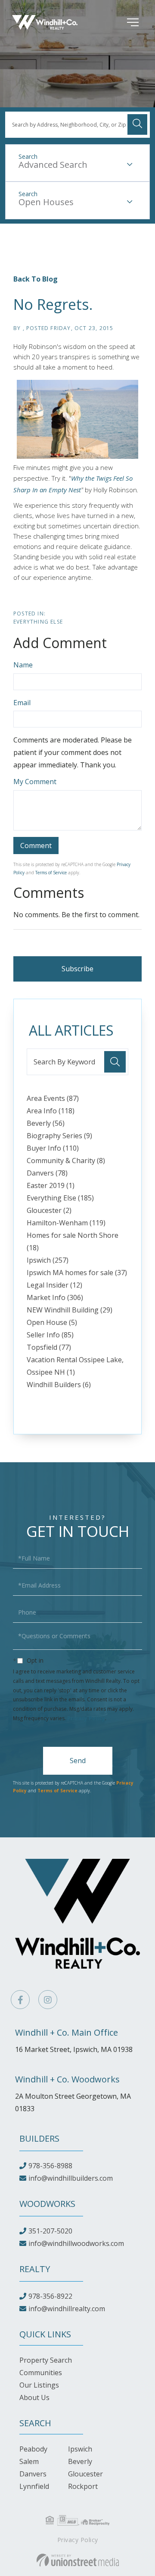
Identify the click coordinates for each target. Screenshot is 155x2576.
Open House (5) (52, 1322)
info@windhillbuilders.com (71, 2178)
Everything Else (38, 622)
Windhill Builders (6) (59, 1385)
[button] (137, 124)
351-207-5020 (50, 2231)
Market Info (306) (55, 1297)
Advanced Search (53, 165)
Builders (39, 2138)
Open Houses (46, 202)
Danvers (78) (47, 1173)
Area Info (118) (51, 1111)
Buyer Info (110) (53, 1148)
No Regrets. (53, 304)
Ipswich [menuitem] (80, 2449)
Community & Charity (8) (66, 1161)
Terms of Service (51, 873)
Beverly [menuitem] (80, 2461)
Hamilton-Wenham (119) (66, 1223)
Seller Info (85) (50, 1335)
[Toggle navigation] (120, 22)
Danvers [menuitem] (33, 2474)
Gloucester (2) (49, 1210)
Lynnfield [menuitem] (34, 2486)
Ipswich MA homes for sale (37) (77, 1273)
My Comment (35, 782)
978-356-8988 (50, 2166)
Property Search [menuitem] (46, 2360)
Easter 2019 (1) (51, 1185)
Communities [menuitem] (41, 2373)
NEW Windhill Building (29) (70, 1310)
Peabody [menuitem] (33, 2449)
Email (22, 703)
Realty (35, 2269)
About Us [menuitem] (34, 2397)
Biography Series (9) (59, 1136)
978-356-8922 (50, 2296)
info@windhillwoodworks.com (76, 2243)
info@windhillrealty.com (67, 2309)
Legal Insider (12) (54, 1285)
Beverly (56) (46, 1123)
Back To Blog (36, 279)
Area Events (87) (53, 1098)
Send (78, 1761)
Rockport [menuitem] (83, 2486)
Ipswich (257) (48, 1260)
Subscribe (77, 969)
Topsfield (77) (49, 1347)
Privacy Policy (86, 1718)
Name (23, 665)
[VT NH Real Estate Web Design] (78, 2560)
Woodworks (47, 2204)
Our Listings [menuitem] (39, 2385)
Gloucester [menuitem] (85, 2474)
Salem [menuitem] (29, 2461)
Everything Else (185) (60, 1198)
